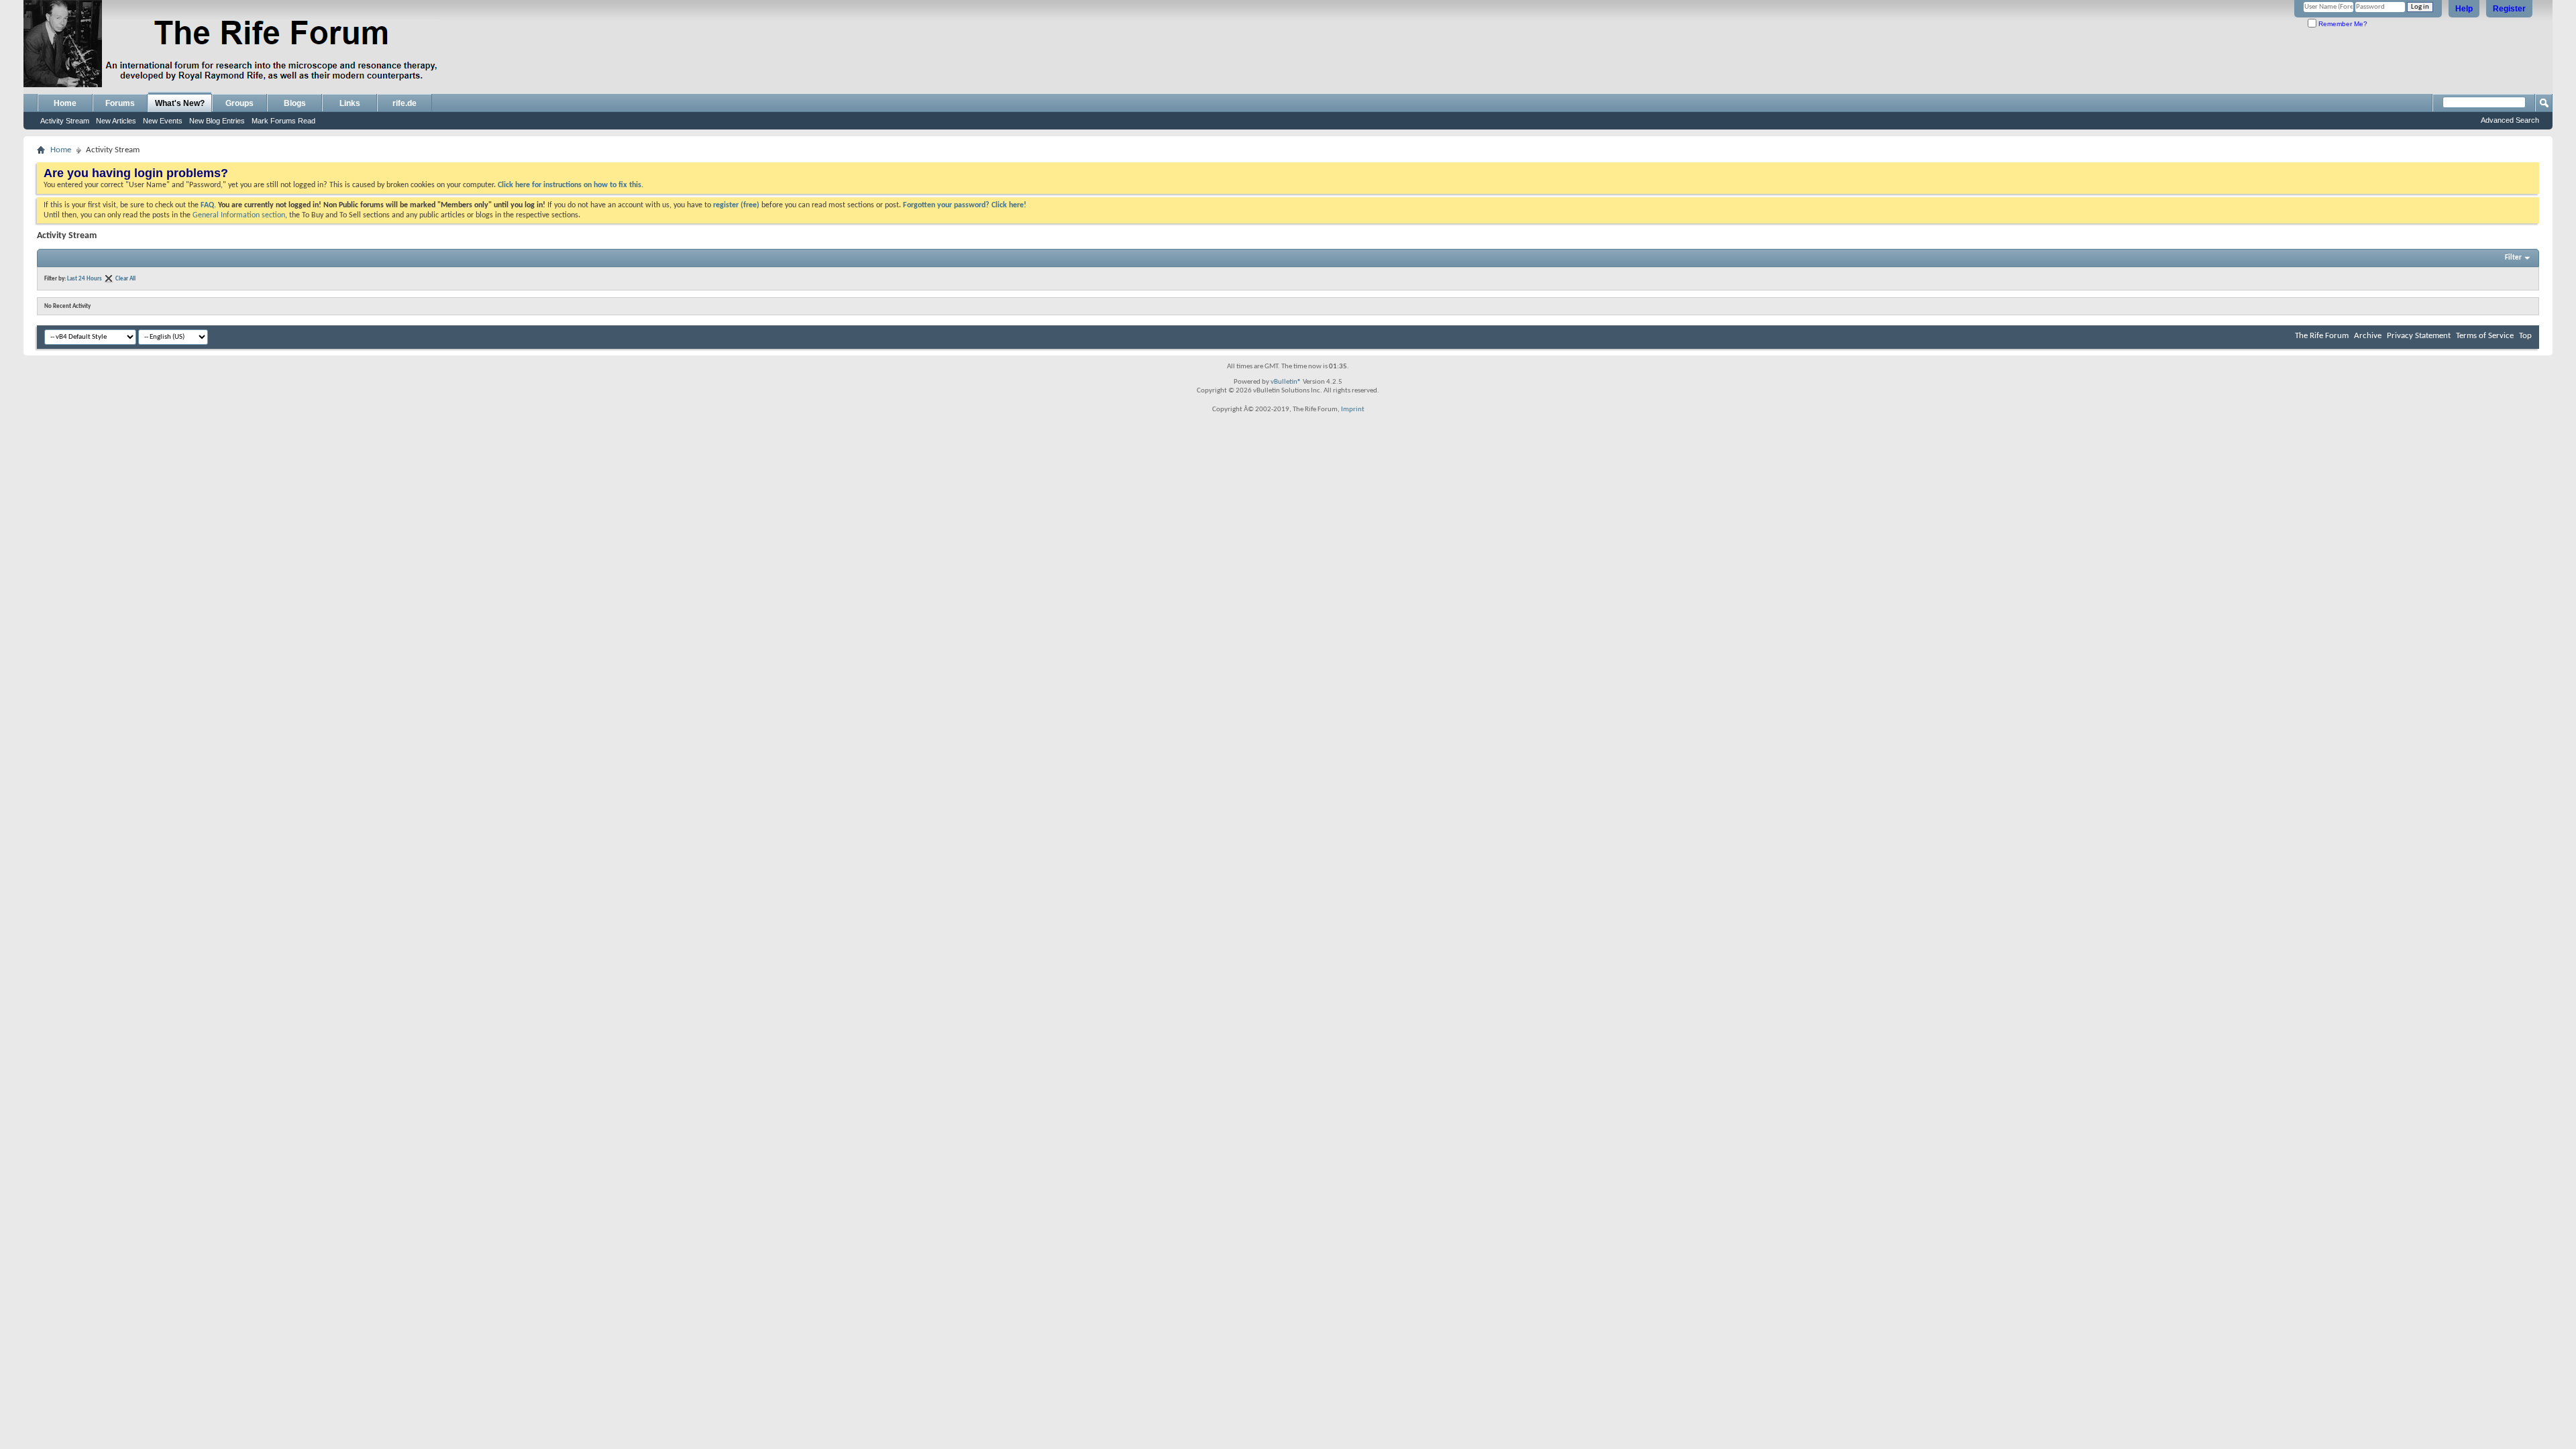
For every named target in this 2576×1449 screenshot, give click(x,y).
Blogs (295, 103)
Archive (2368, 336)
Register (2509, 9)
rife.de (405, 103)
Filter (2513, 258)
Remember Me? (2342, 24)
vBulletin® (1286, 382)
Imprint (1353, 410)
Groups (239, 103)
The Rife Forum (2322, 336)
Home (65, 103)
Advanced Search (2510, 120)
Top (2525, 336)
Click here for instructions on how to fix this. (571, 185)
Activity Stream (65, 121)
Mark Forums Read (283, 121)
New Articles (116, 121)
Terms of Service (2485, 336)
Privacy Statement (2419, 336)
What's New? (180, 103)
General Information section (239, 215)
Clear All (125, 279)
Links (350, 103)
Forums (120, 103)
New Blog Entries (217, 121)
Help (2464, 9)
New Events (163, 121)
